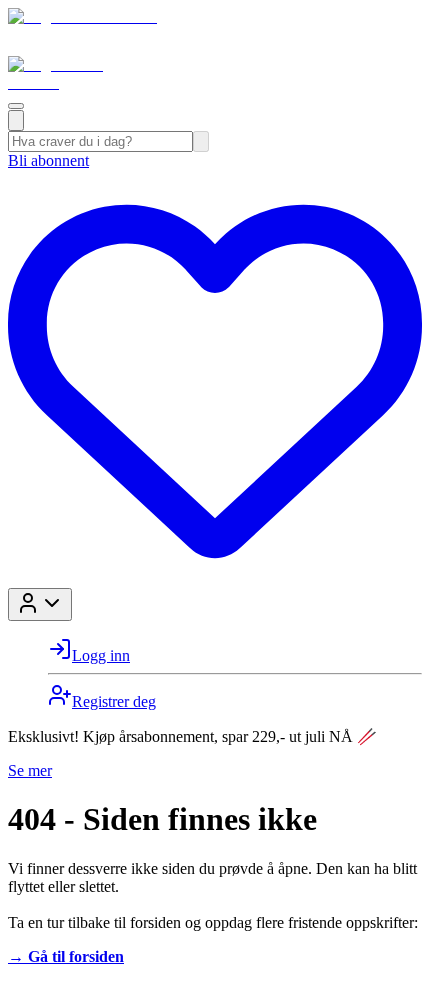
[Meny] (16, 106)
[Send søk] (201, 141)
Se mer (30, 770)
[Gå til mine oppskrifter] (215, 578)
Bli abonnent (48, 160)
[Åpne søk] (16, 120)
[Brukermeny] (40, 604)
